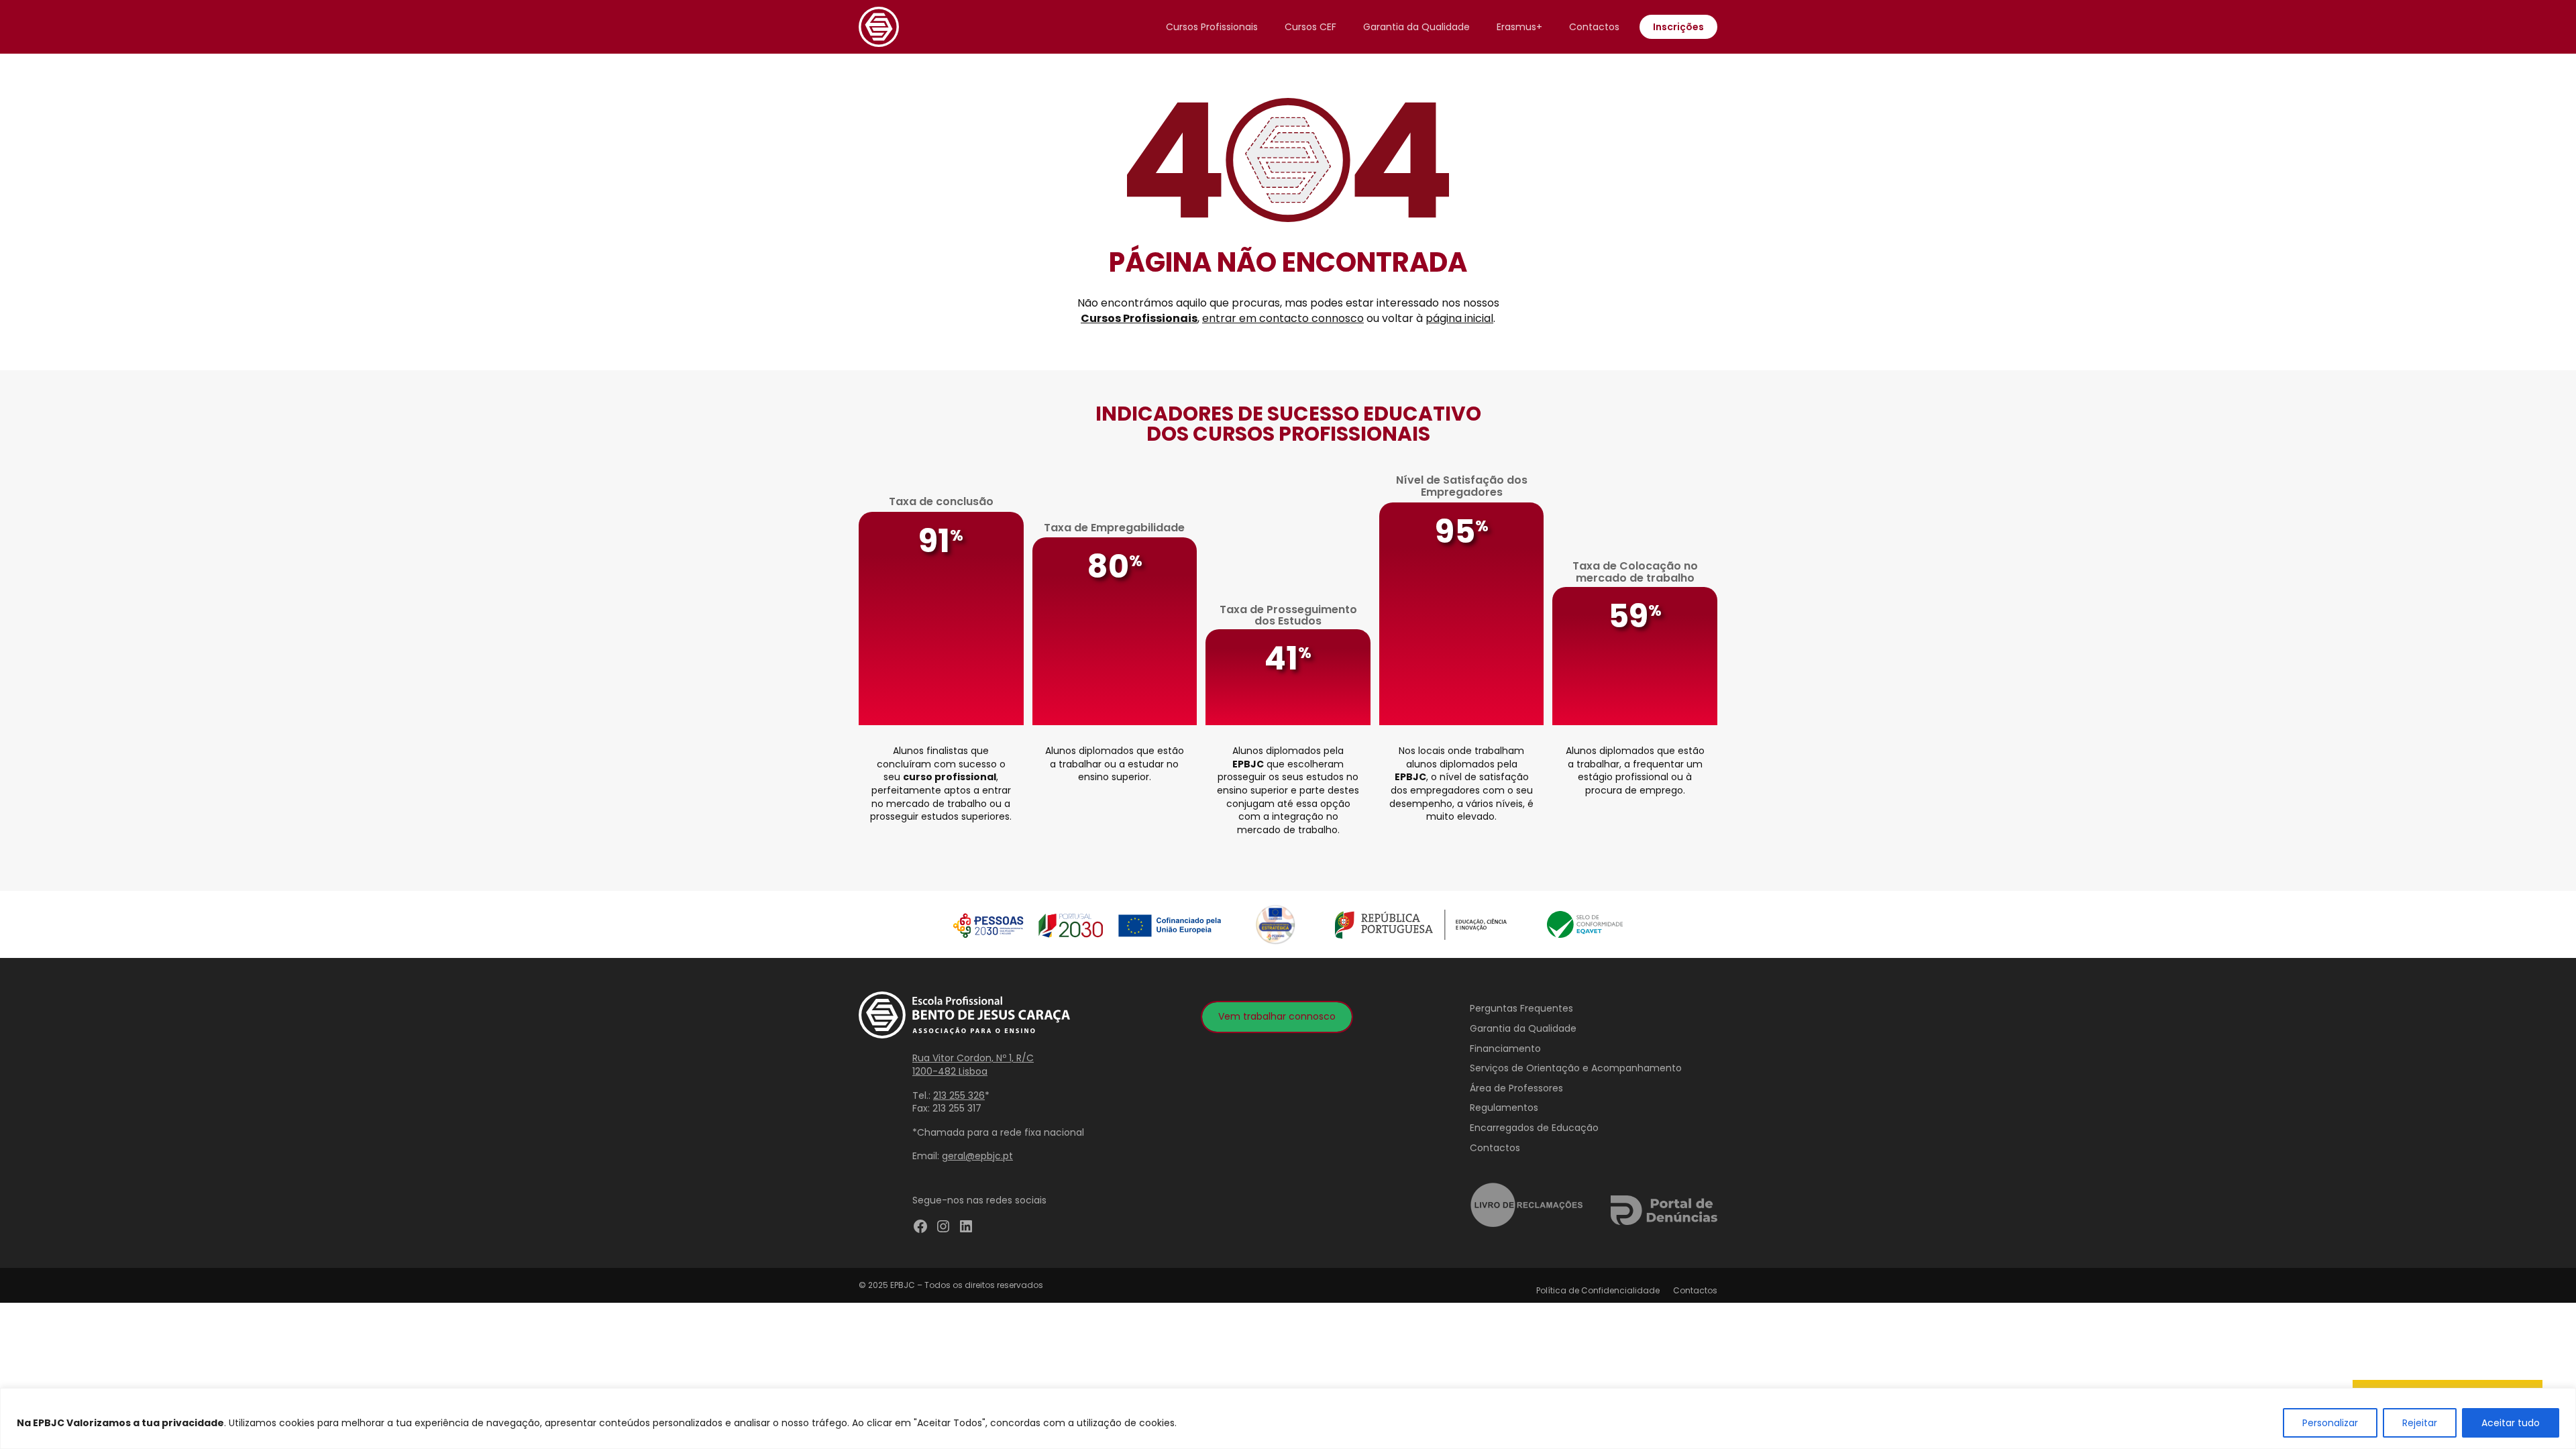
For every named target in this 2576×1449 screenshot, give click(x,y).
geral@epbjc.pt (977, 1156)
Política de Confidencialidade (1598, 1290)
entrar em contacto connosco (1283, 318)
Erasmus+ (1519, 27)
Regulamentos (1504, 1108)
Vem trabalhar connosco (1277, 1016)
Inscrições (1678, 27)
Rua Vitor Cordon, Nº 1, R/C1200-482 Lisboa (973, 1065)
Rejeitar (2420, 1423)
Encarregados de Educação (1534, 1128)
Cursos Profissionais (1212, 27)
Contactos (1594, 27)
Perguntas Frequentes (1521, 1008)
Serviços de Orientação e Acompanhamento (1576, 1068)
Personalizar (2330, 1423)
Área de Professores (1516, 1088)
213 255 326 (959, 1095)
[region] (1288, 1418)
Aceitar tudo (2511, 1423)
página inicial (1459, 318)
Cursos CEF (1310, 27)
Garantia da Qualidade (1416, 27)
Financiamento (1505, 1049)
